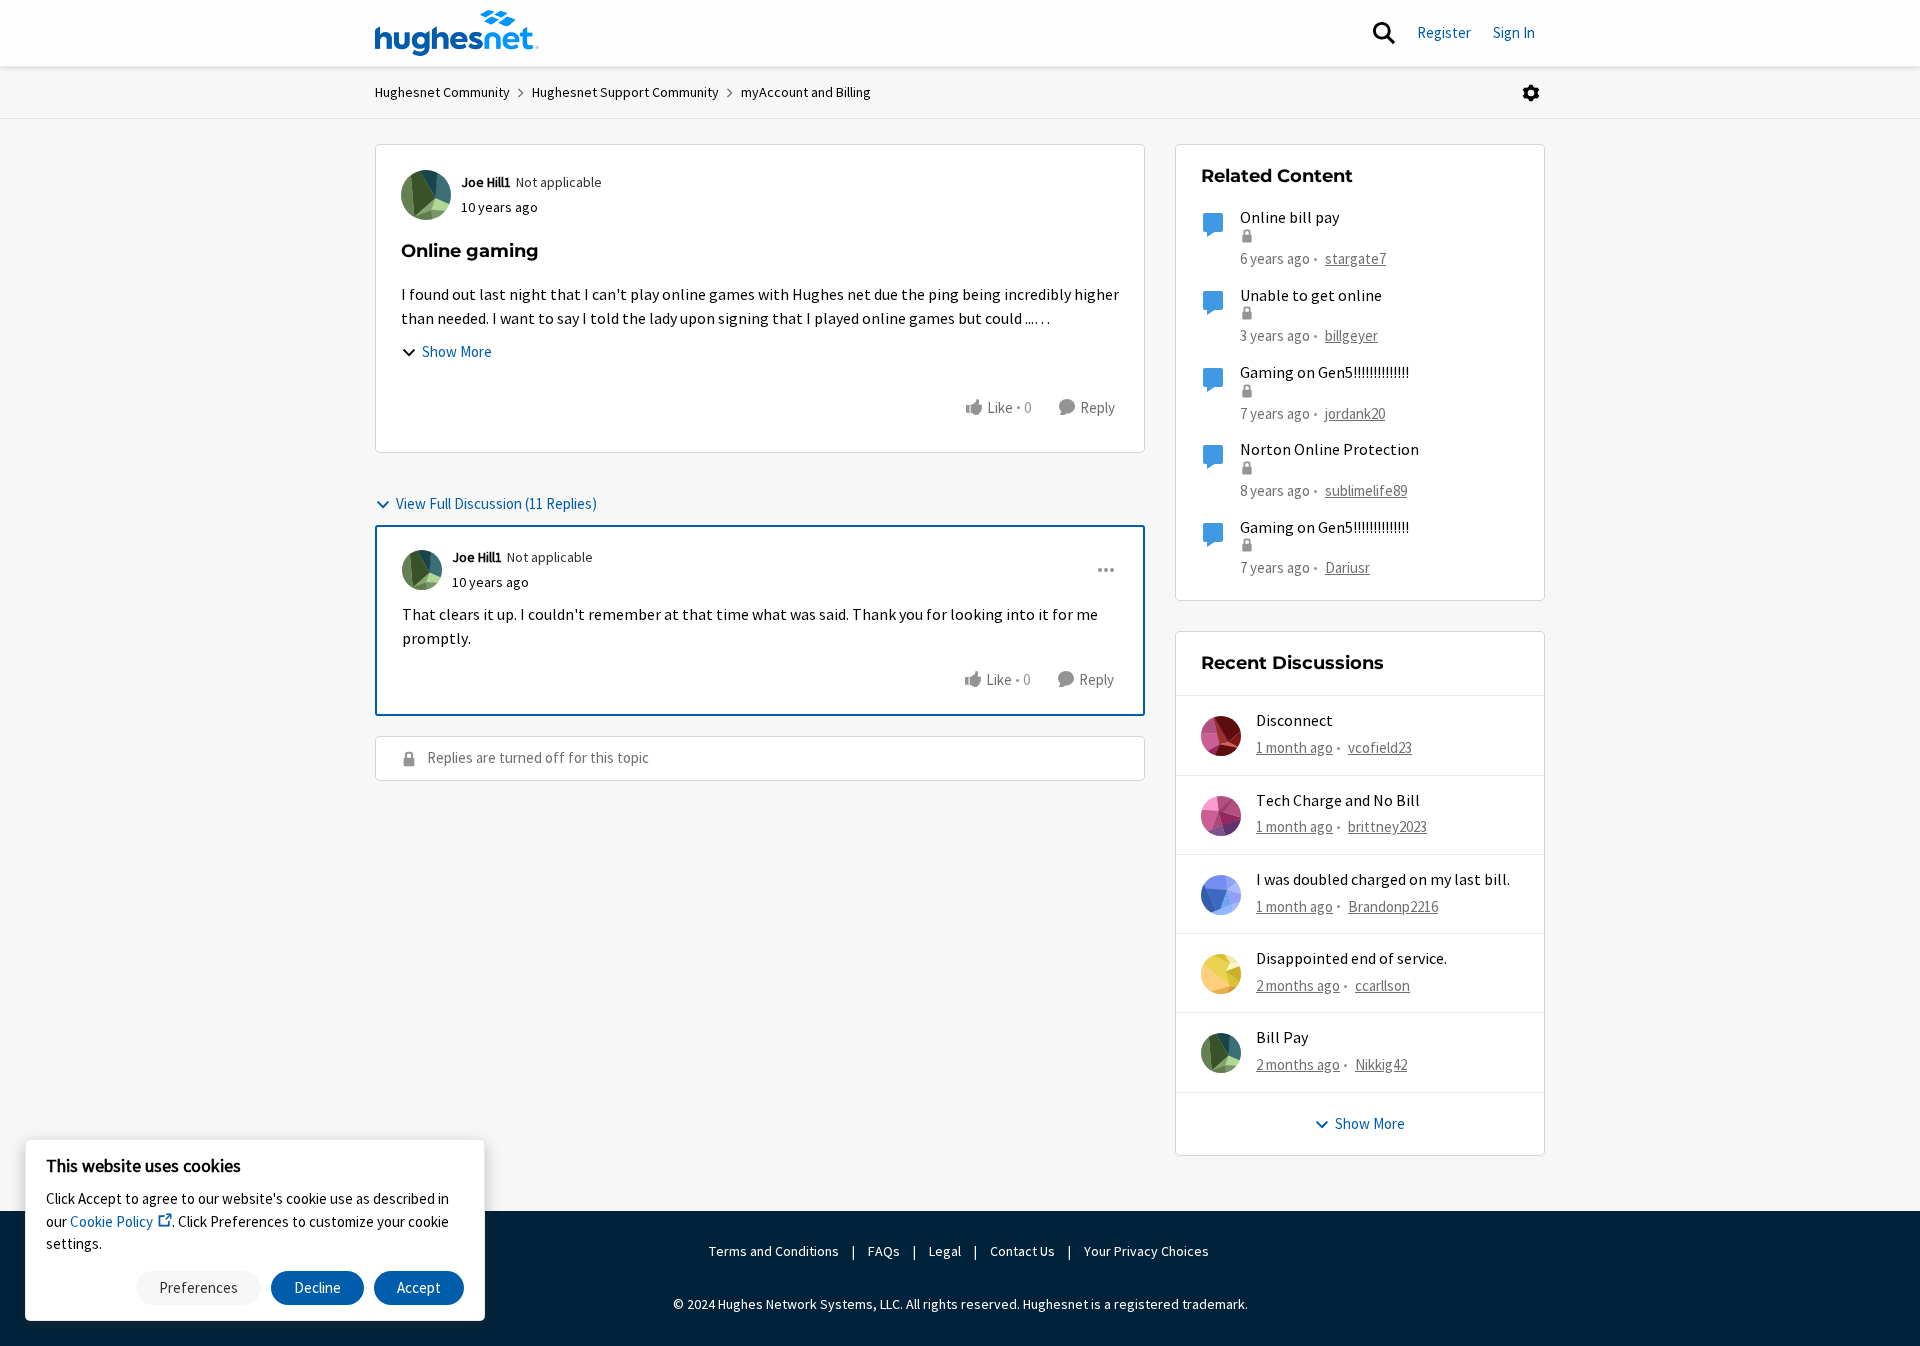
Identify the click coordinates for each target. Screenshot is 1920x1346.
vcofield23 (1380, 747)
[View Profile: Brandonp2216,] (1221, 895)
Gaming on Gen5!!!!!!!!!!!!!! (1324, 373)
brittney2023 (1387, 826)
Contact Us (1022, 1251)
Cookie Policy (111, 1221)
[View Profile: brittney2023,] (1221, 816)
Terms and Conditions (774, 1251)
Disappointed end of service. (1351, 959)
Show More (457, 351)
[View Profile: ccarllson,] (1221, 974)
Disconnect (1294, 721)
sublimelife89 (1366, 490)
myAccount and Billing (806, 92)
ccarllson (1382, 985)
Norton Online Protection (1329, 450)
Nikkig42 (1381, 1064)
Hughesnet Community (442, 92)
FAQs (884, 1251)
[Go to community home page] (457, 33)
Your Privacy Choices (1148, 1251)
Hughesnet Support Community (625, 92)
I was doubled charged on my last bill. (1383, 880)
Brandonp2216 (1393, 906)
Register (1444, 32)
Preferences (198, 1287)
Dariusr (1347, 567)
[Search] (1384, 33)
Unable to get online (1311, 296)
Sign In (1514, 32)
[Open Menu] (1531, 93)
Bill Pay (1282, 1038)
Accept (419, 1287)
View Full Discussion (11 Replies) (496, 503)
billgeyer (1351, 335)
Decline (317, 1287)
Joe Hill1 (486, 182)
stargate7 (1355, 258)
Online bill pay (1289, 218)
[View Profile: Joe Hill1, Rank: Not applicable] (426, 195)
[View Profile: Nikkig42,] (1221, 1053)
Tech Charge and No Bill (1338, 801)
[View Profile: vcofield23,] (1221, 736)
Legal (945, 1251)
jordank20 (1355, 413)
